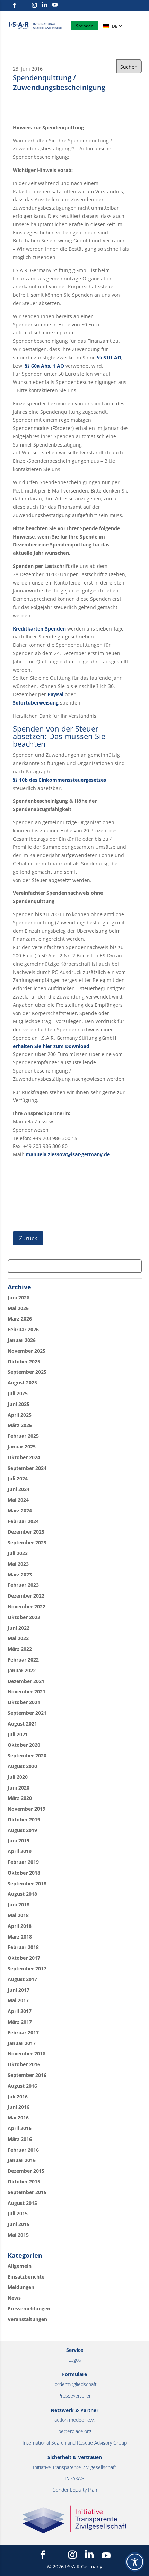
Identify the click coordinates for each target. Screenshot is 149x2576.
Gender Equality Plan (75, 2490)
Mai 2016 (18, 2118)
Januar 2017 (22, 2043)
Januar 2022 (22, 1670)
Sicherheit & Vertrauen (75, 2457)
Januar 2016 (22, 2160)
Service (75, 2350)
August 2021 (22, 1724)
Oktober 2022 (24, 1617)
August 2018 (22, 1894)
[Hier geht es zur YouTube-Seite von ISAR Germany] (55, 5)
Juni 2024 (19, 1489)
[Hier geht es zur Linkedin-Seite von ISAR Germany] (45, 5)
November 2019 (27, 1809)
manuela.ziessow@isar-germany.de (68, 1154)
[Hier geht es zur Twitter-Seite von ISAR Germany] (24, 5)
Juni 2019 (19, 1841)
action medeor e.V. (74, 2420)
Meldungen (21, 2287)
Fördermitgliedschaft (74, 2384)
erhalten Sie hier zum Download (51, 1046)
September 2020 (27, 1755)
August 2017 (22, 1979)
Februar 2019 (23, 1862)
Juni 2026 (19, 1298)
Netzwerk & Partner (74, 2410)
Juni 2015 (19, 2224)
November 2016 (27, 2054)
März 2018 (20, 1937)
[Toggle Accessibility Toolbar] (135, 2562)
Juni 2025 (19, 1404)
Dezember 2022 (26, 1596)
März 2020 (20, 1798)
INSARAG (74, 2478)
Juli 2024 (18, 1478)
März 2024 (20, 1511)
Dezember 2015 (26, 2171)
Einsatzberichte (26, 2277)
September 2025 (27, 1372)
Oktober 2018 (24, 1873)
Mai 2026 (18, 1308)
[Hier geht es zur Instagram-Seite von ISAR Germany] (34, 5)
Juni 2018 (19, 1905)
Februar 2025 (23, 1436)
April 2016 (20, 2128)
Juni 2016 (19, 2107)
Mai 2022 (18, 1638)
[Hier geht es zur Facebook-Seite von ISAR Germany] (14, 5)
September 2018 (27, 1883)
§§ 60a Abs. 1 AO (45, 366)
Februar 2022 (23, 1660)
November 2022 (27, 1606)
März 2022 (20, 1649)
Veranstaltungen (27, 2319)
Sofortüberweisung (36, 703)
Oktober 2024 (24, 1457)
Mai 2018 (18, 1915)
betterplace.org (75, 2431)
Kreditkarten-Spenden (39, 629)
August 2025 (22, 1383)
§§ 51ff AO (109, 357)
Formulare (74, 2374)
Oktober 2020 (24, 1745)
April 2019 (20, 1851)
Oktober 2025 (24, 1361)
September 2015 (27, 2192)
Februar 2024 (23, 1521)
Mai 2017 (18, 2000)
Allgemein (20, 2266)
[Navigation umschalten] (134, 30)
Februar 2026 (23, 1329)
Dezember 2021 (26, 1681)
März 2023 (20, 1575)
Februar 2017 (23, 2032)
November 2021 (27, 1691)
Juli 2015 (18, 2213)
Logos (75, 2360)
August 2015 (22, 2203)
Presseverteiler (74, 2396)
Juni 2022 (19, 1628)
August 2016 (22, 2086)
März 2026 (20, 1319)
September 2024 (27, 1468)
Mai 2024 (18, 1500)
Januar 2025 (22, 1447)
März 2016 (20, 2139)
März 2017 (20, 2022)
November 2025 (27, 1351)
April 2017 (20, 2011)
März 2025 (20, 1425)
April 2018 (20, 1926)
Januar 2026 (22, 1340)
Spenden (85, 26)
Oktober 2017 (24, 1958)
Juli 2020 (18, 1777)
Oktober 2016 (24, 2064)
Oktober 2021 (24, 1702)
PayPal (55, 694)
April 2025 (20, 1415)
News (14, 2298)
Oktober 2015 (24, 2182)
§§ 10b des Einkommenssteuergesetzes (59, 780)
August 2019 (22, 1830)
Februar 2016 (23, 2150)
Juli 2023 (18, 1553)
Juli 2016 (18, 2096)
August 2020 (22, 1766)
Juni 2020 (19, 1788)
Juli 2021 (18, 1734)
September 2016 (27, 2075)
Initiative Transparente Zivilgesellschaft (74, 2467)
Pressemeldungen (29, 2308)
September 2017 (27, 1968)
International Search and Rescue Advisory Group (75, 2443)
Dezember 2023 (26, 1532)
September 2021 (27, 1713)
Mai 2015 (18, 2235)
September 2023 (27, 1542)
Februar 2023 (23, 1585)
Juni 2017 (19, 1990)
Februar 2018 (23, 1947)
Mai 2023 (18, 1564)
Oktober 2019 (24, 1819)
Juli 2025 (18, 1393)
